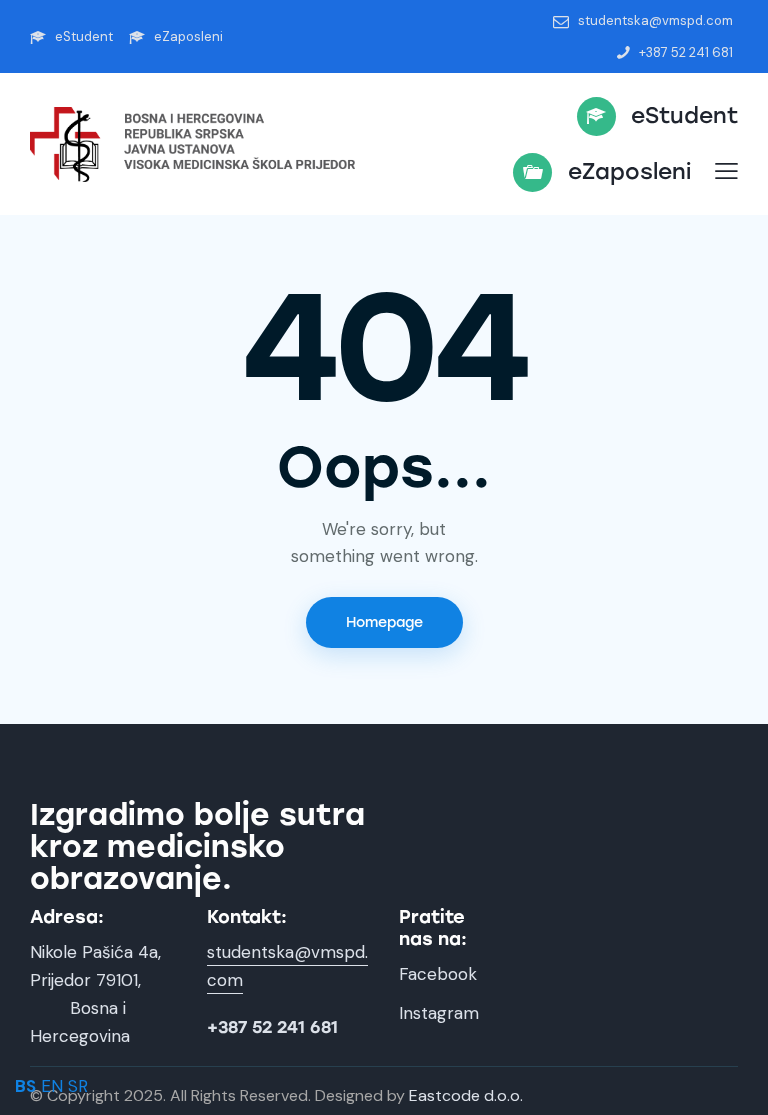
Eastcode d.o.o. (466, 1095)
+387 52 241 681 (272, 1027)
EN (52, 1086)
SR (78, 1086)
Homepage (384, 622)
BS (25, 1086)
